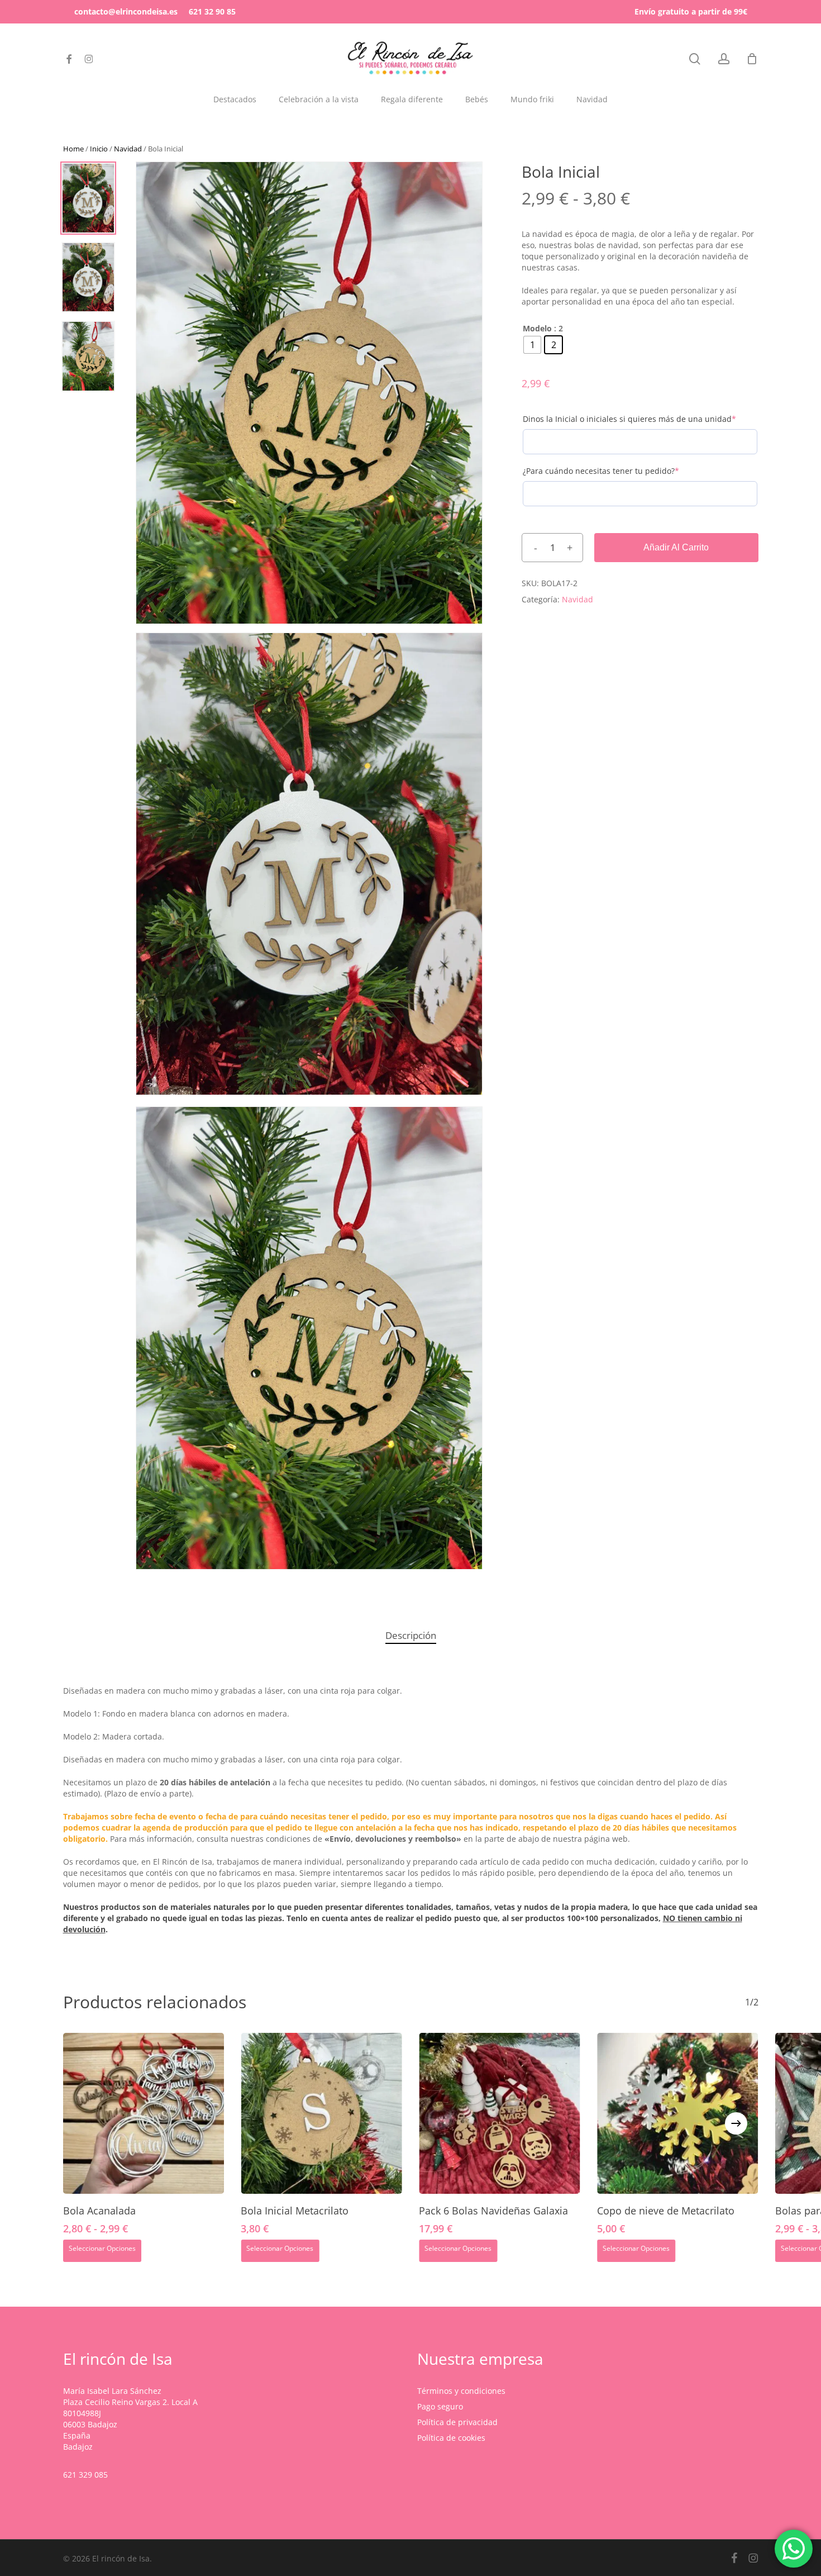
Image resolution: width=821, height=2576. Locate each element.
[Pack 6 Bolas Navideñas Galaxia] (500, 2114)
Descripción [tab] (411, 1635)
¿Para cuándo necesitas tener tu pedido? (619, 471)
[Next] (736, 2123)
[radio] (532, 345)
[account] (724, 59)
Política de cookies (451, 2438)
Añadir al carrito (676, 547)
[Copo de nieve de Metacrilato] (678, 2114)
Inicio (99, 149)
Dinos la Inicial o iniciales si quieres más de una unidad (640, 419)
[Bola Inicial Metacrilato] (321, 2114)
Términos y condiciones (461, 2391)
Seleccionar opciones (102, 2248)
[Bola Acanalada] (144, 2114)
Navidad (128, 149)
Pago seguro (440, 2406)
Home (73, 149)
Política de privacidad (457, 2422)
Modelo (537, 329)
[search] (695, 59)
